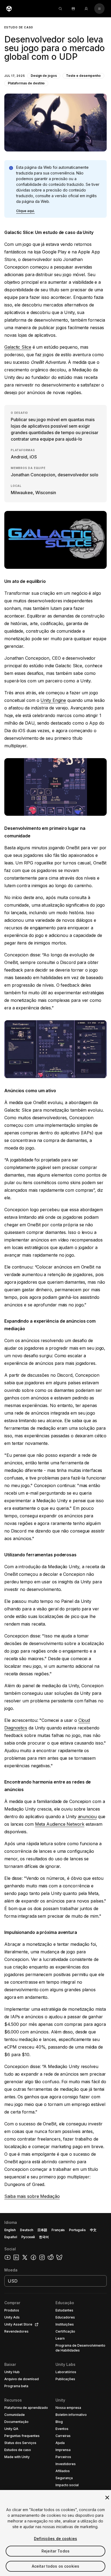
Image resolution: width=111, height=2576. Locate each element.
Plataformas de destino (26, 83)
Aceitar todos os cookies (55, 2566)
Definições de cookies (55, 2539)
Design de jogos (44, 76)
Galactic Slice (18, 347)
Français (58, 2230)
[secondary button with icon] (99, 9)
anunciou (87, 1817)
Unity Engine (53, 700)
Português (77, 2230)
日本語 (42, 2230)
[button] (55, 84)
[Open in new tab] (36, 2324)
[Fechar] (107, 2498)
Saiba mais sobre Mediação (32, 2196)
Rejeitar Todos (55, 2551)
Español (11, 2237)
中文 (93, 2230)
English (10, 2230)
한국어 (44, 2237)
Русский (28, 2237)
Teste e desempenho (83, 76)
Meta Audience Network (60, 1824)
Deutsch (27, 2230)
